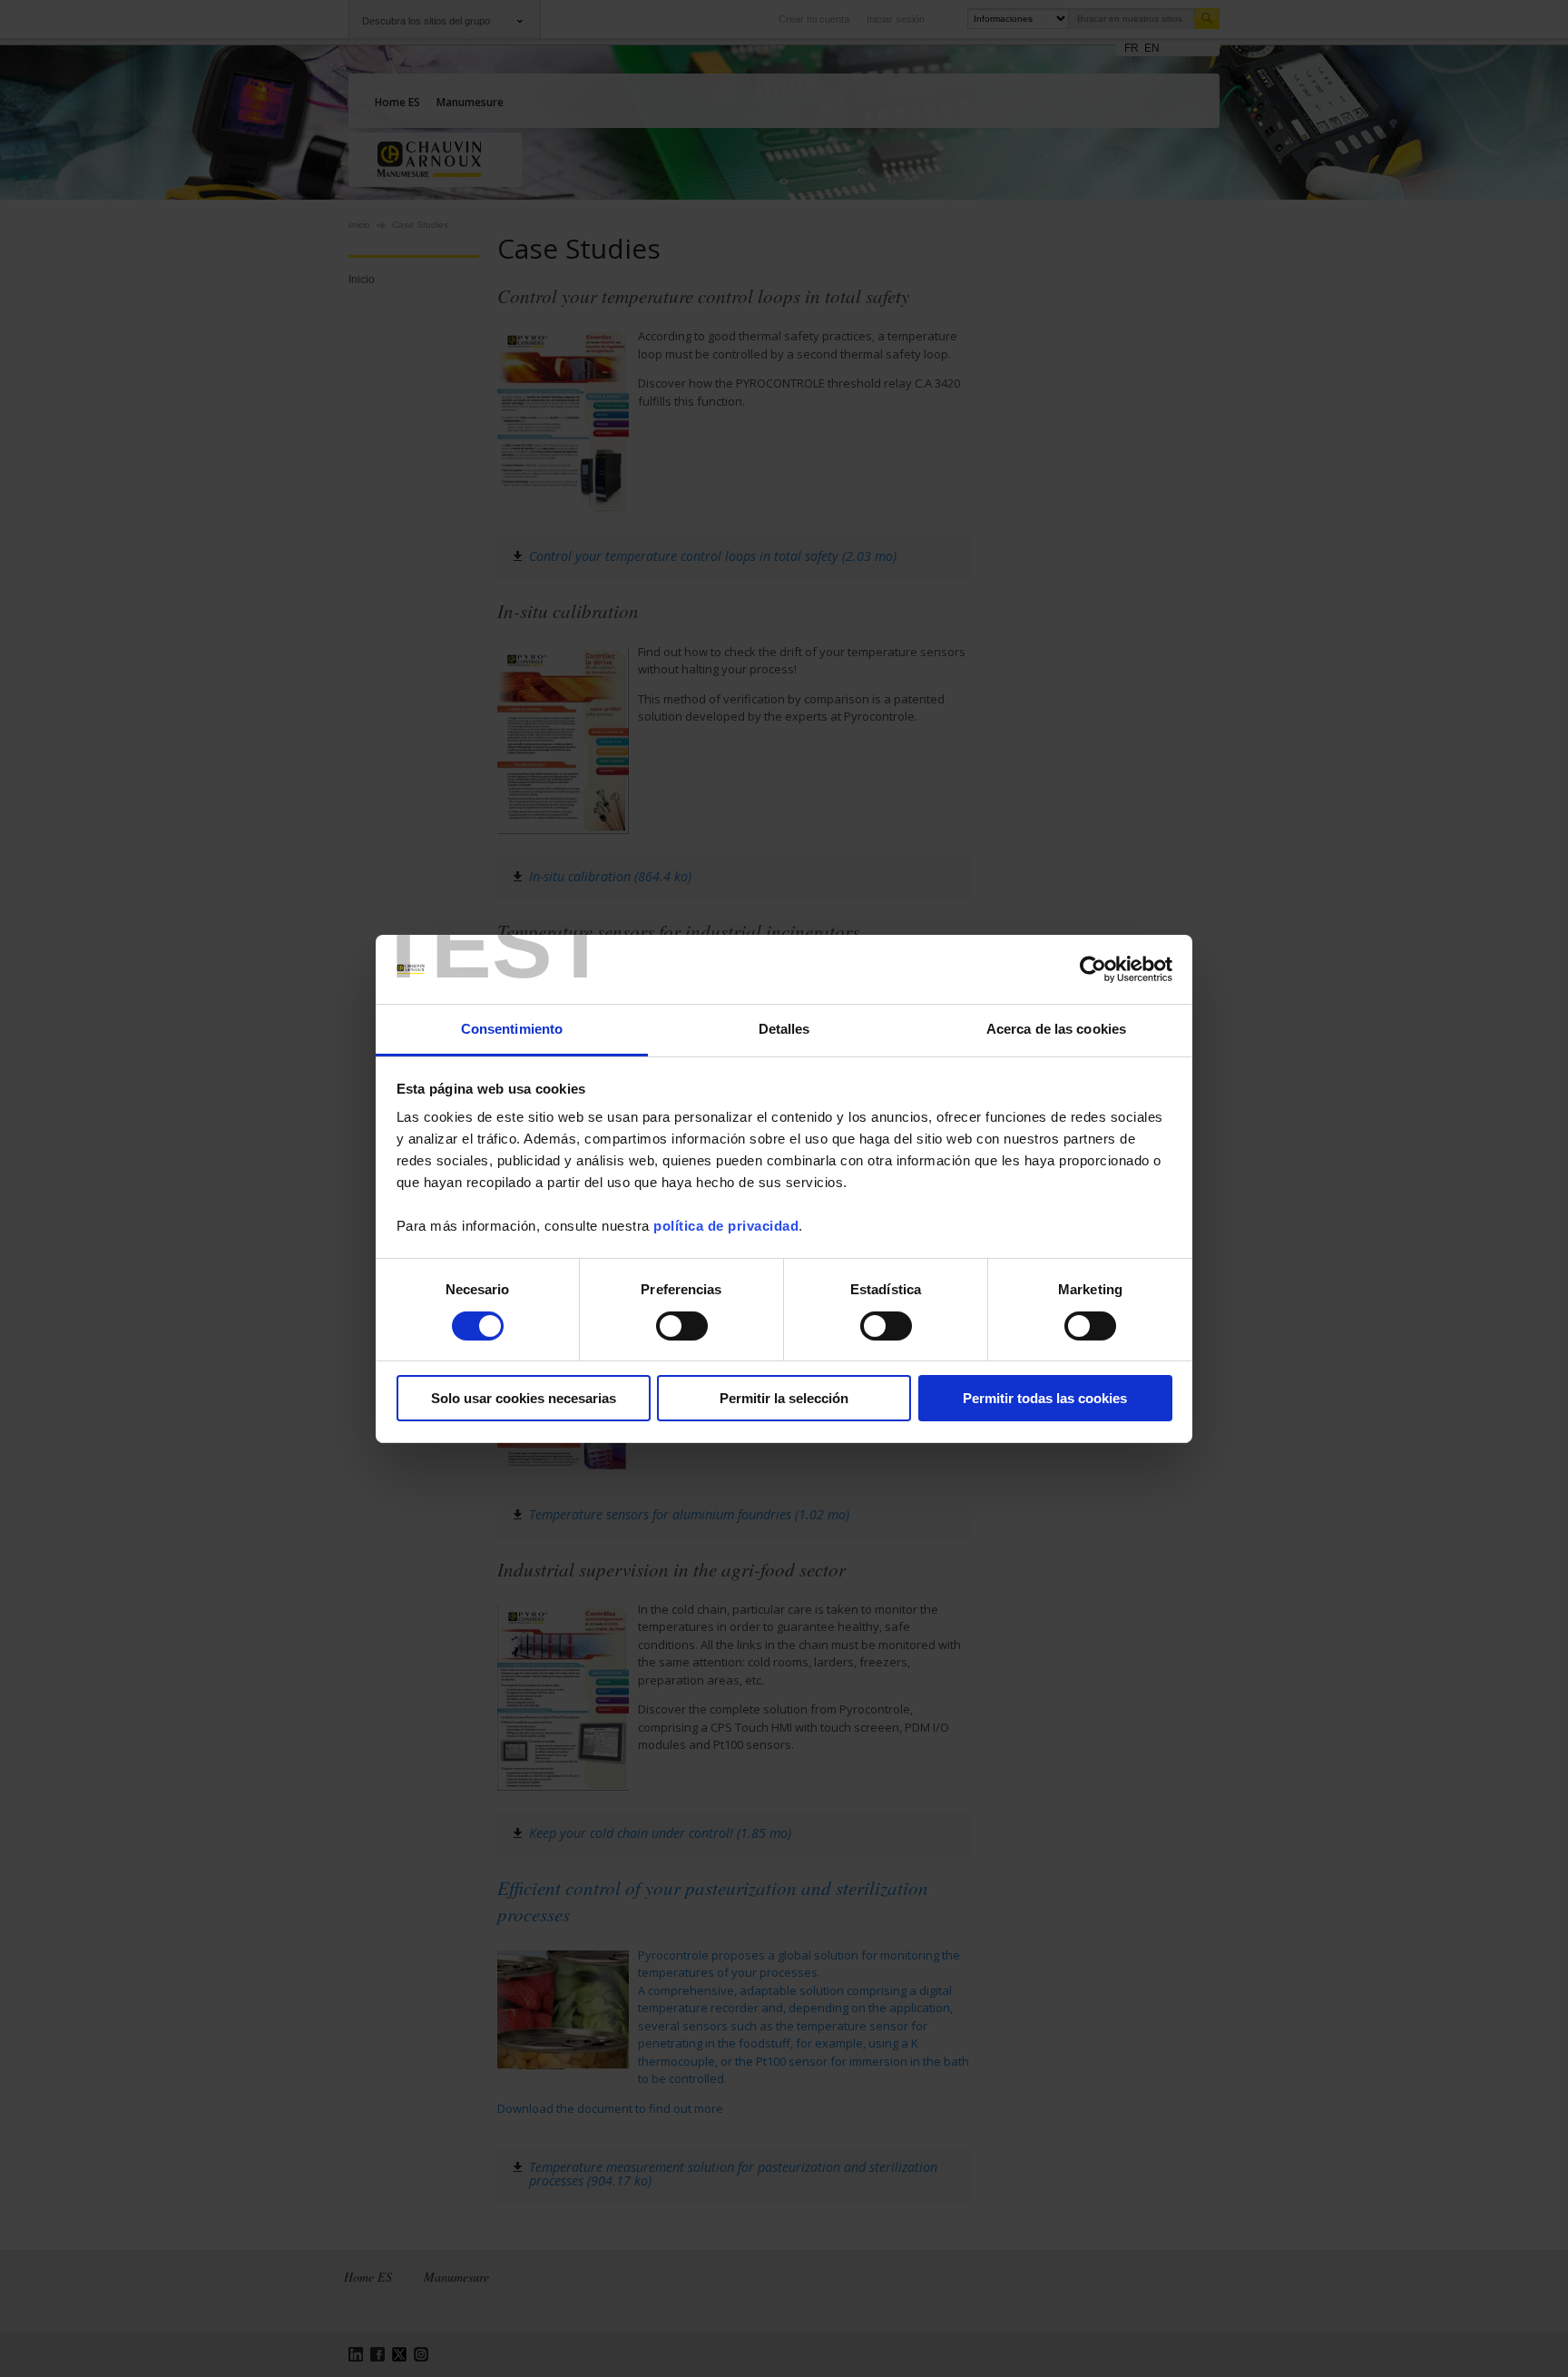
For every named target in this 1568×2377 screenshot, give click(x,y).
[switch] (682, 1326)
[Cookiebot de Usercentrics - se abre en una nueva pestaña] (1093, 969)
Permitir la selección (784, 1398)
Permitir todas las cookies (1045, 1398)
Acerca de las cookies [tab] (1056, 1029)
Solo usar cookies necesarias (524, 1398)
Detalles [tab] (784, 1029)
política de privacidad (726, 1226)
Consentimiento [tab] (512, 1029)
